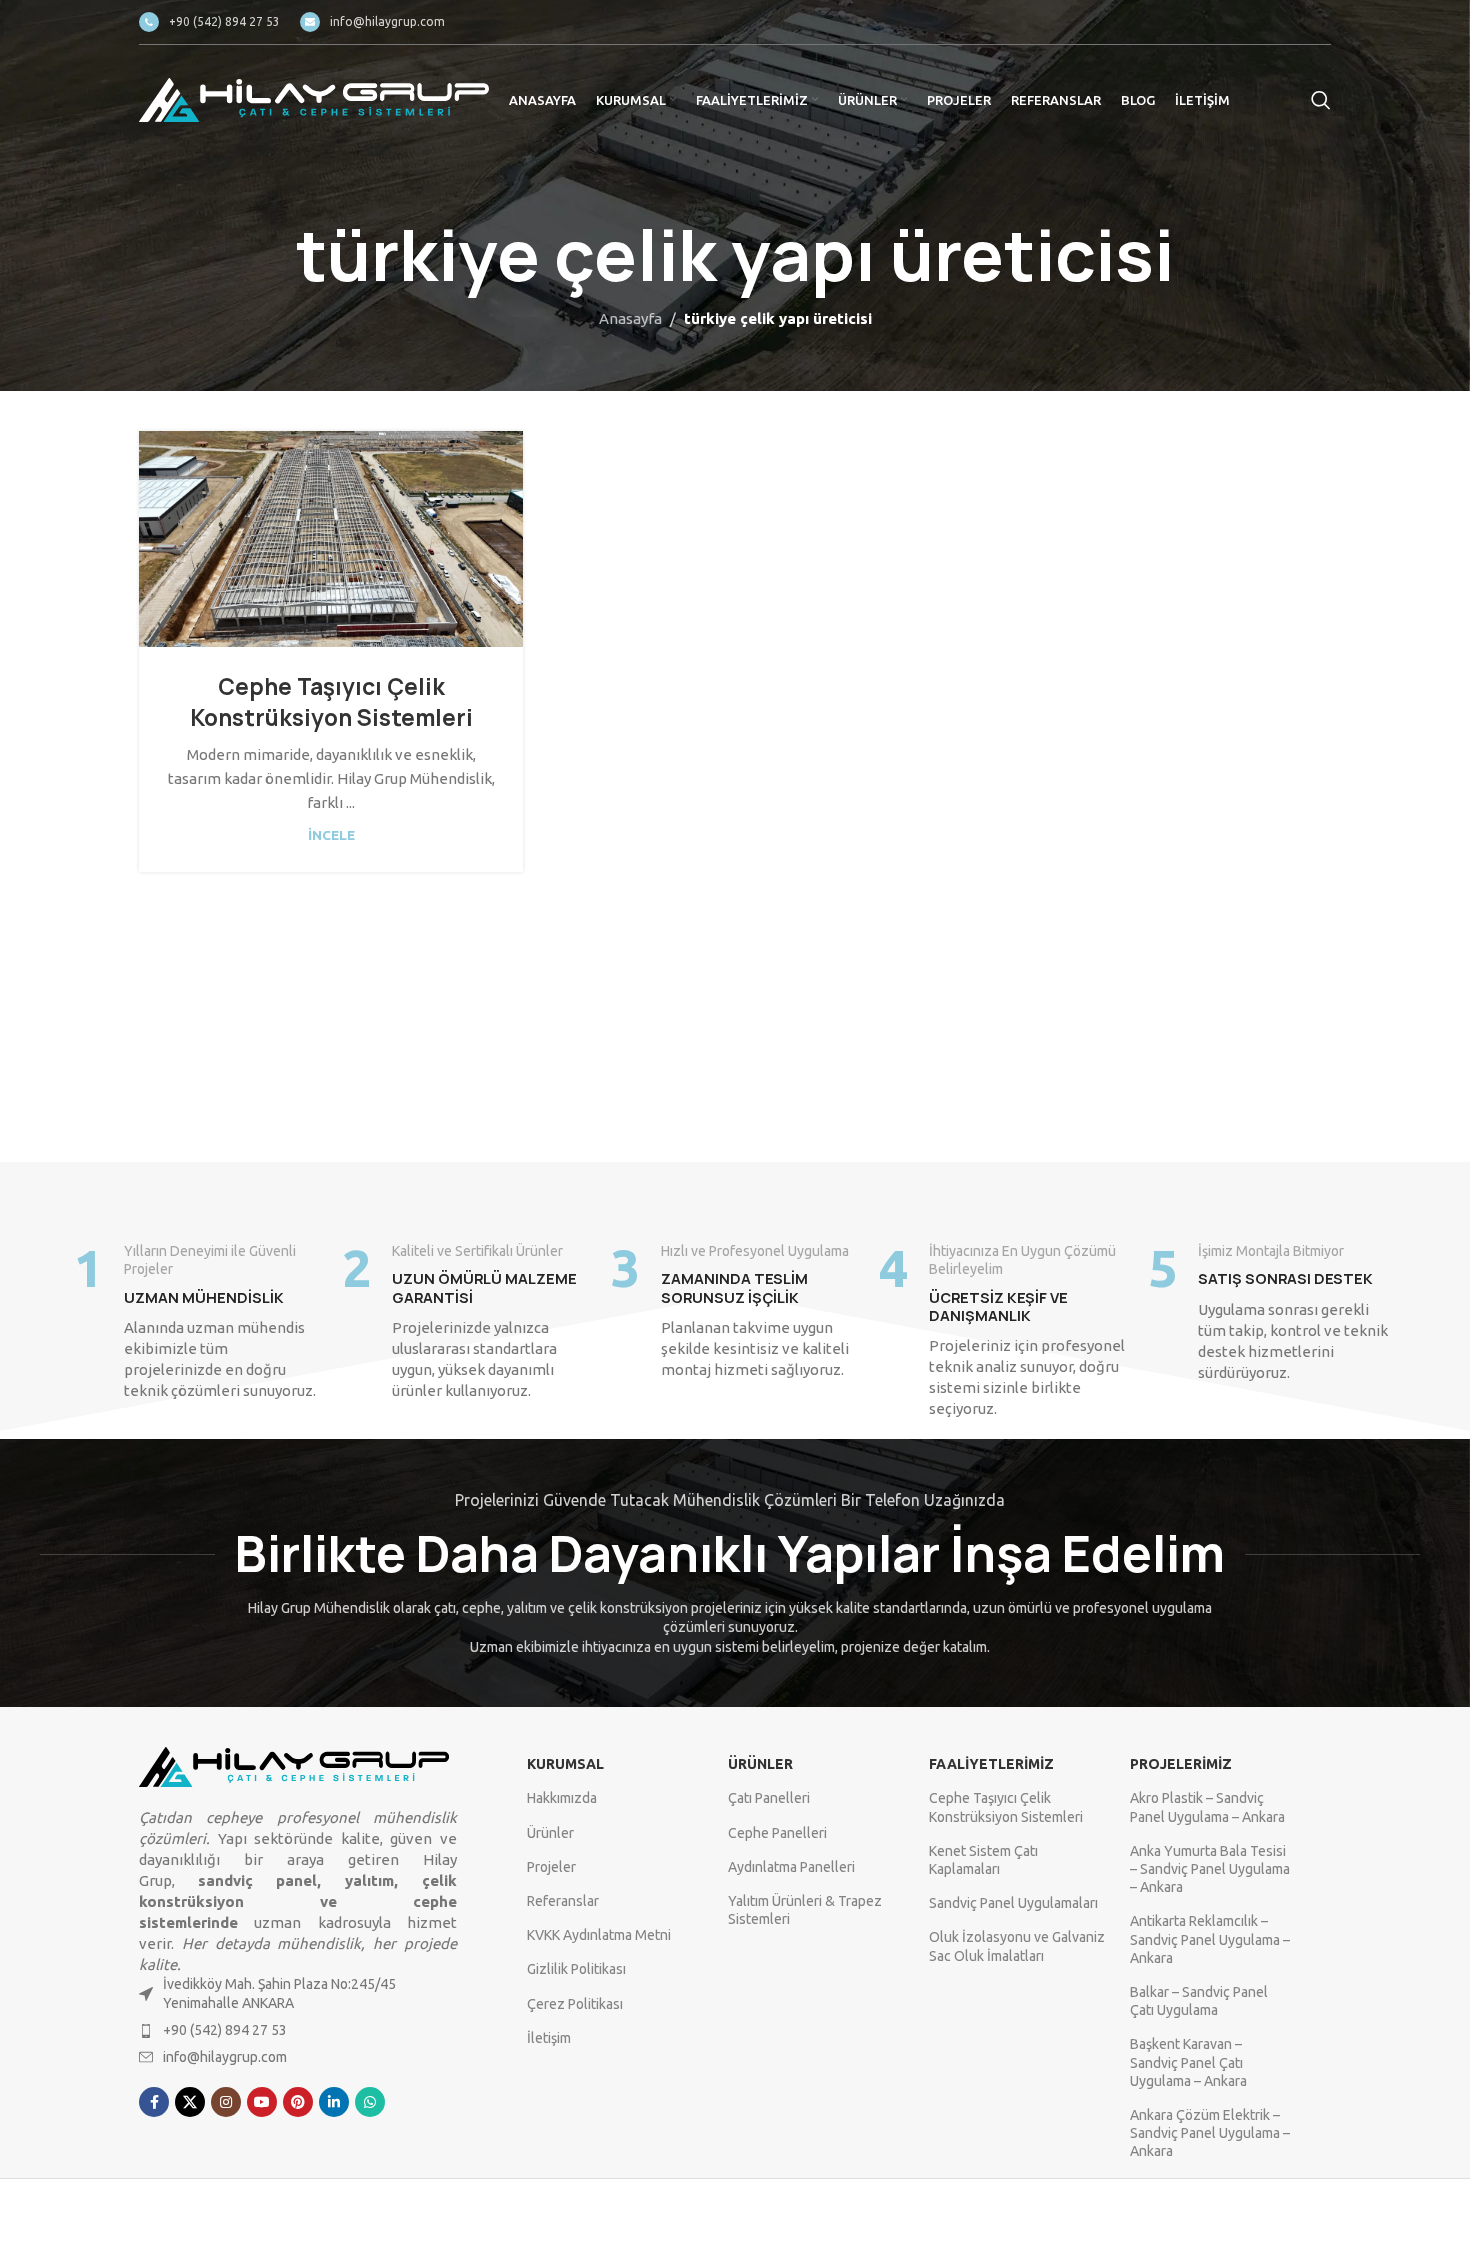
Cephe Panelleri (777, 1833)
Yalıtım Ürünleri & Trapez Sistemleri (805, 1910)
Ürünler (550, 1833)
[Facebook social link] (154, 2102)
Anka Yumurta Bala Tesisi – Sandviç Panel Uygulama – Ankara (1210, 1869)
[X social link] (190, 2102)
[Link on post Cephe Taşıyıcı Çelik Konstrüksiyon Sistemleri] (331, 539)
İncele (331, 835)
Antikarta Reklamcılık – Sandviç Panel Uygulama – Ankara (1210, 1939)
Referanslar (563, 1901)
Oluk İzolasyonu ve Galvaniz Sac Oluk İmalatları (1017, 1946)
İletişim (549, 2038)
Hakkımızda (562, 1798)
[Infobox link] (209, 22)
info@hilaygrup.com (225, 2057)
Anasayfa (630, 318)
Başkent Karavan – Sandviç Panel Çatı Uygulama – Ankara (1188, 2062)
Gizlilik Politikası (576, 1969)
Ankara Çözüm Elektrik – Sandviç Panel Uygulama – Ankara (1210, 2133)
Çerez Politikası (575, 2004)
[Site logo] (314, 98)
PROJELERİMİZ (1181, 1764)
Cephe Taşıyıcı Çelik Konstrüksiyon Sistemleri (331, 702)
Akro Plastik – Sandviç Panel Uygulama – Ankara (1207, 1807)
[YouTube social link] (262, 2102)
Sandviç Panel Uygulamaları (1013, 1903)
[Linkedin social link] (334, 2102)
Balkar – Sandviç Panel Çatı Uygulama (1199, 2001)
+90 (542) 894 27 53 (225, 2030)
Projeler (551, 1867)
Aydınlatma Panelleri (791, 1867)
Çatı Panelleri (769, 1798)
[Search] (1321, 100)
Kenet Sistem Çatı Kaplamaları (983, 1860)
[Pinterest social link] (298, 2102)
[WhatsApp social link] (370, 2102)
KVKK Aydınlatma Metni (599, 1935)
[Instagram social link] (226, 2102)
